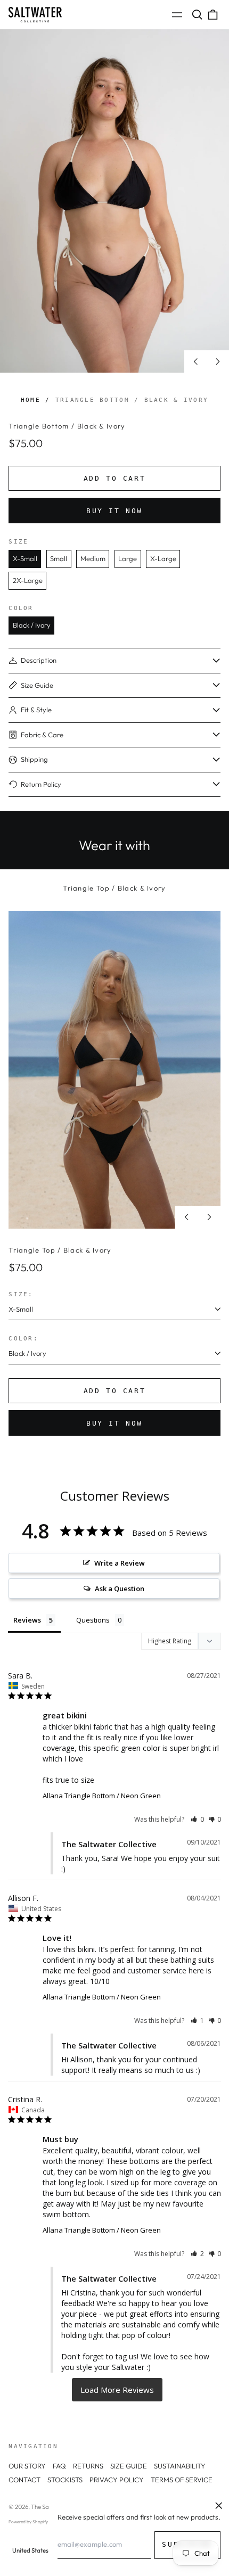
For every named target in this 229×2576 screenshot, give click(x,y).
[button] (197, 15)
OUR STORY (27, 2466)
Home (31, 400)
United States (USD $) (41, 2550)
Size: (21, 1294)
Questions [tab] (93, 1620)
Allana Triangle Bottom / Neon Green (102, 1796)
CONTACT (24, 2480)
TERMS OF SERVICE (182, 2480)
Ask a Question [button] (120, 1589)
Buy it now (114, 511)
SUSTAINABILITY (180, 2466)
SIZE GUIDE (129, 2466)
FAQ (59, 2466)
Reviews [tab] (27, 1620)
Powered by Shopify (28, 2522)
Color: (23, 1338)
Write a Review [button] (120, 1563)
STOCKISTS (65, 2480)
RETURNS (88, 2466)
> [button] (117, 2390)
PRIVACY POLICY (117, 2480)
